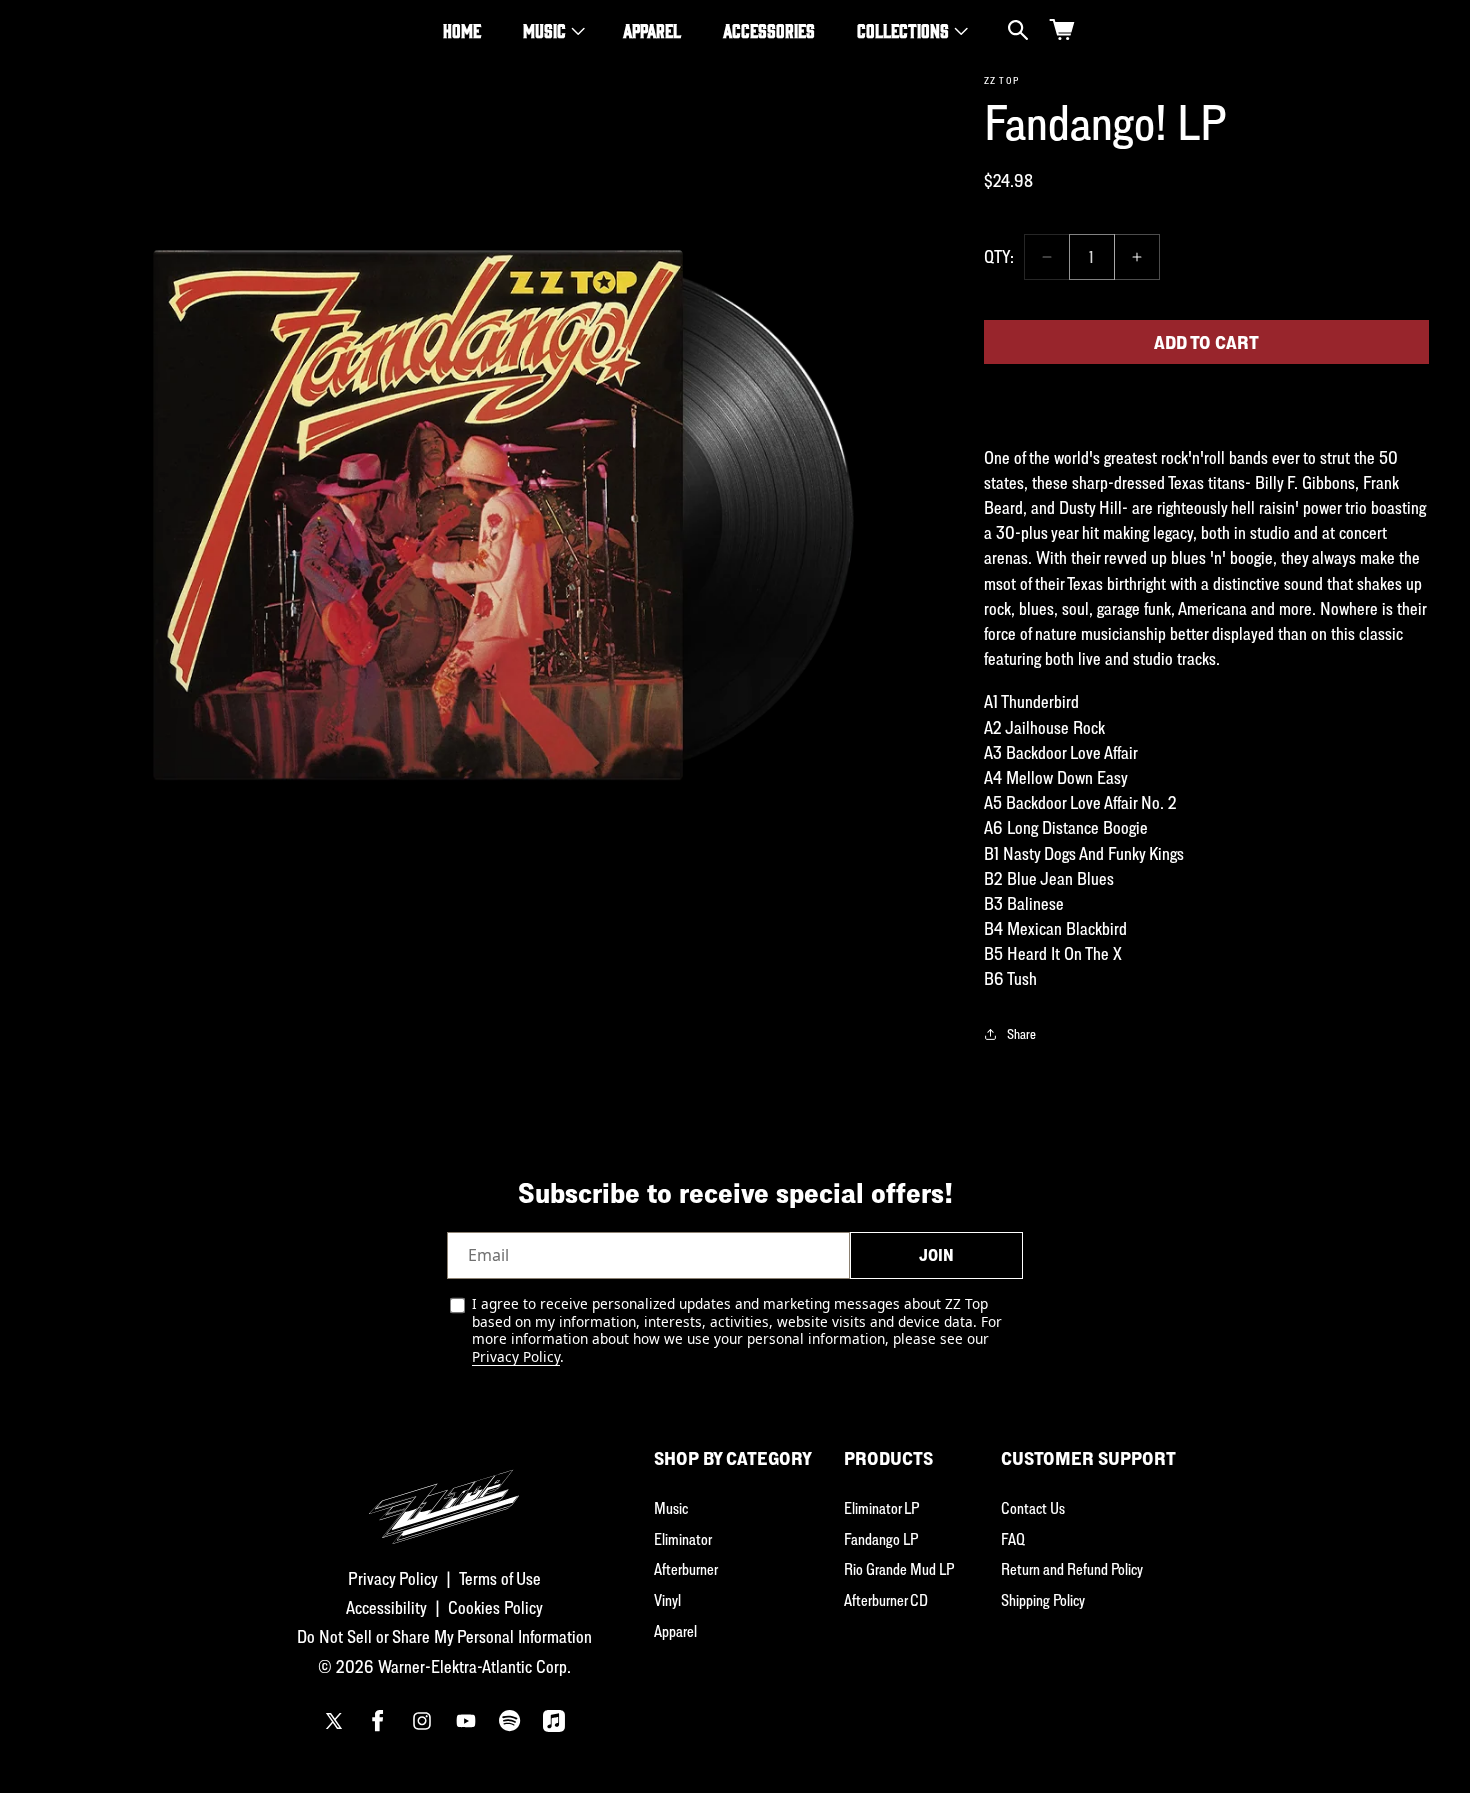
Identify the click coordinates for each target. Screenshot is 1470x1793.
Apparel (675, 1631)
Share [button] (1021, 1033)
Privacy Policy (516, 1356)
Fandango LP (881, 1539)
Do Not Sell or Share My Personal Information (444, 1636)
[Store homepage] (444, 1495)
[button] (552, 30)
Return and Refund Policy (1072, 1569)
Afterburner (686, 1569)
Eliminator (683, 1539)
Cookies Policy (495, 1607)
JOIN (936, 1255)
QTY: (999, 256)
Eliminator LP (881, 1508)
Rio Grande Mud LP (899, 1569)
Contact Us (1033, 1508)
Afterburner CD (886, 1600)
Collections (903, 30)
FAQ (1013, 1539)
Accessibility (386, 1607)
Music (544, 30)
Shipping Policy (1043, 1600)
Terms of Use (500, 1578)
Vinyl (667, 1600)
